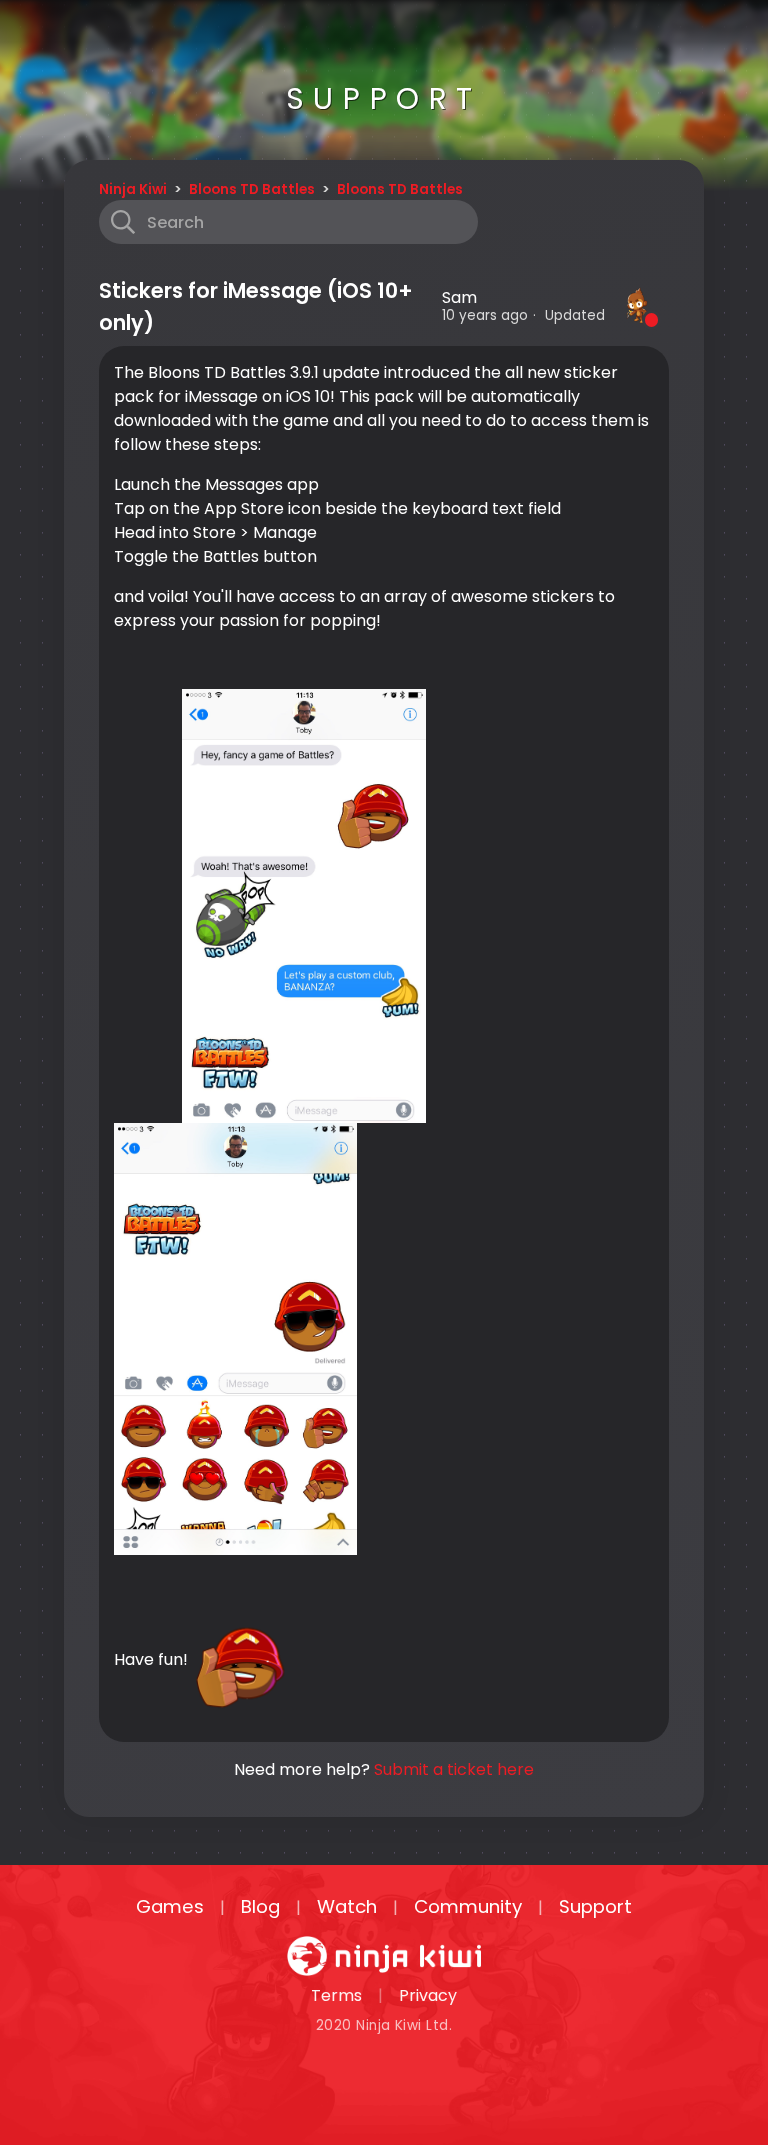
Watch (347, 1906)
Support (595, 1906)
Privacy (428, 1995)
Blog (260, 1906)
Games (170, 1906)
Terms (336, 1995)
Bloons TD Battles (252, 189)
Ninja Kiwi (133, 189)
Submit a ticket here (454, 1769)
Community (468, 1906)
